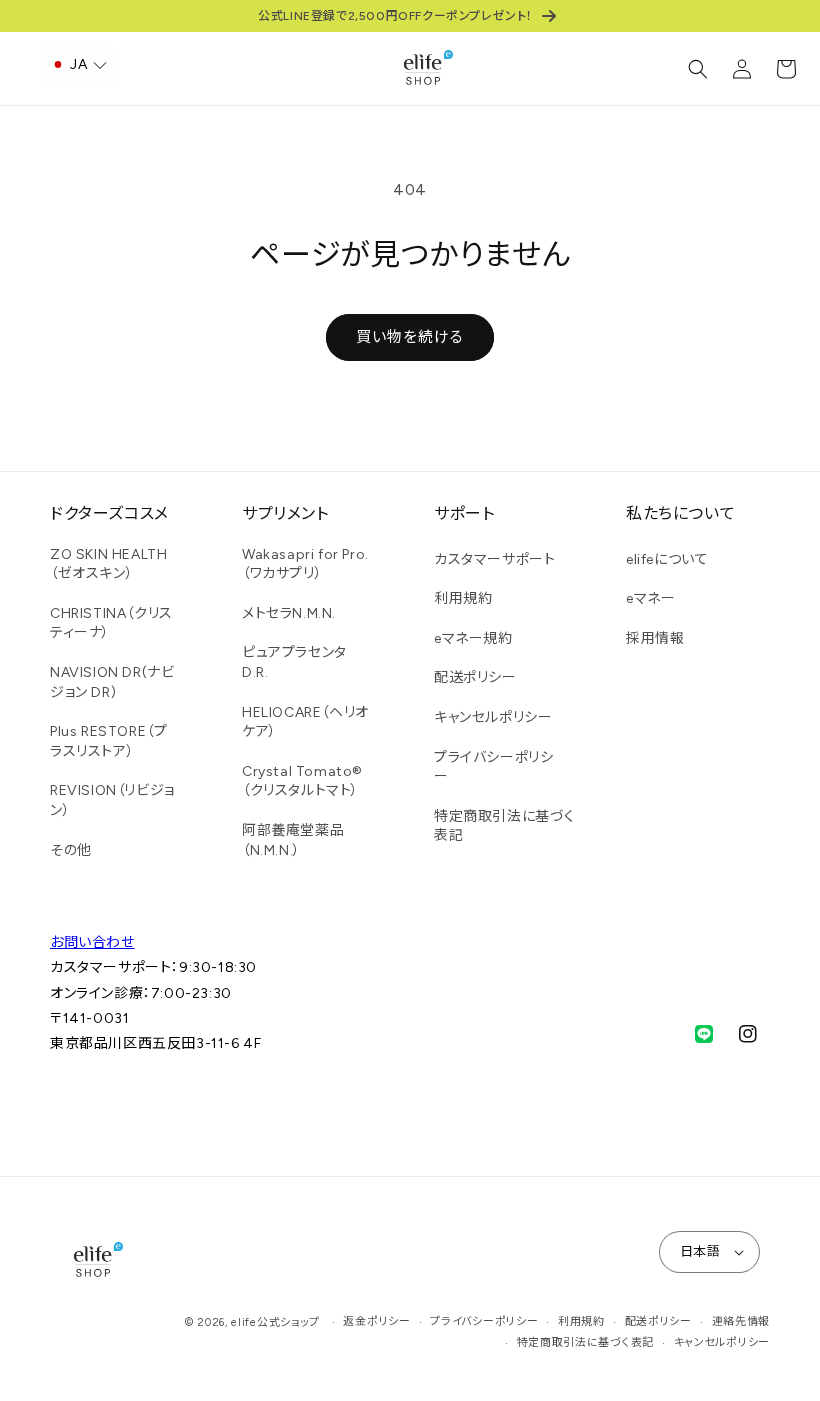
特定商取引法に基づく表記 (504, 826)
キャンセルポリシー (493, 717)
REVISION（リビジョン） (112, 800)
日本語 (700, 1251)
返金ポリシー (376, 1321)
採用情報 (655, 638)
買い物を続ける (410, 337)
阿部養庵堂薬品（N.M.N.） (293, 840)
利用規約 (463, 598)
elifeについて (667, 559)
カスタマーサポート (494, 559)
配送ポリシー (475, 677)
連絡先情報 (741, 1321)
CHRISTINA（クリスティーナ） (111, 623)
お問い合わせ (92, 942)
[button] (698, 69)
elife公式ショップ (275, 1322)
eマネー (650, 598)
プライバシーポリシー (493, 767)
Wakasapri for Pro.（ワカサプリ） (305, 564)
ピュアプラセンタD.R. (294, 662)
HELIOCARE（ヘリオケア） (305, 722)
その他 (71, 850)
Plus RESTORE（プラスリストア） (108, 741)
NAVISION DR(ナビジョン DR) (112, 682)
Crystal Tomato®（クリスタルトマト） (302, 781)
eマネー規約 (473, 638)
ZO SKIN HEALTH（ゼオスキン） (108, 564)
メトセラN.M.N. (289, 613)
